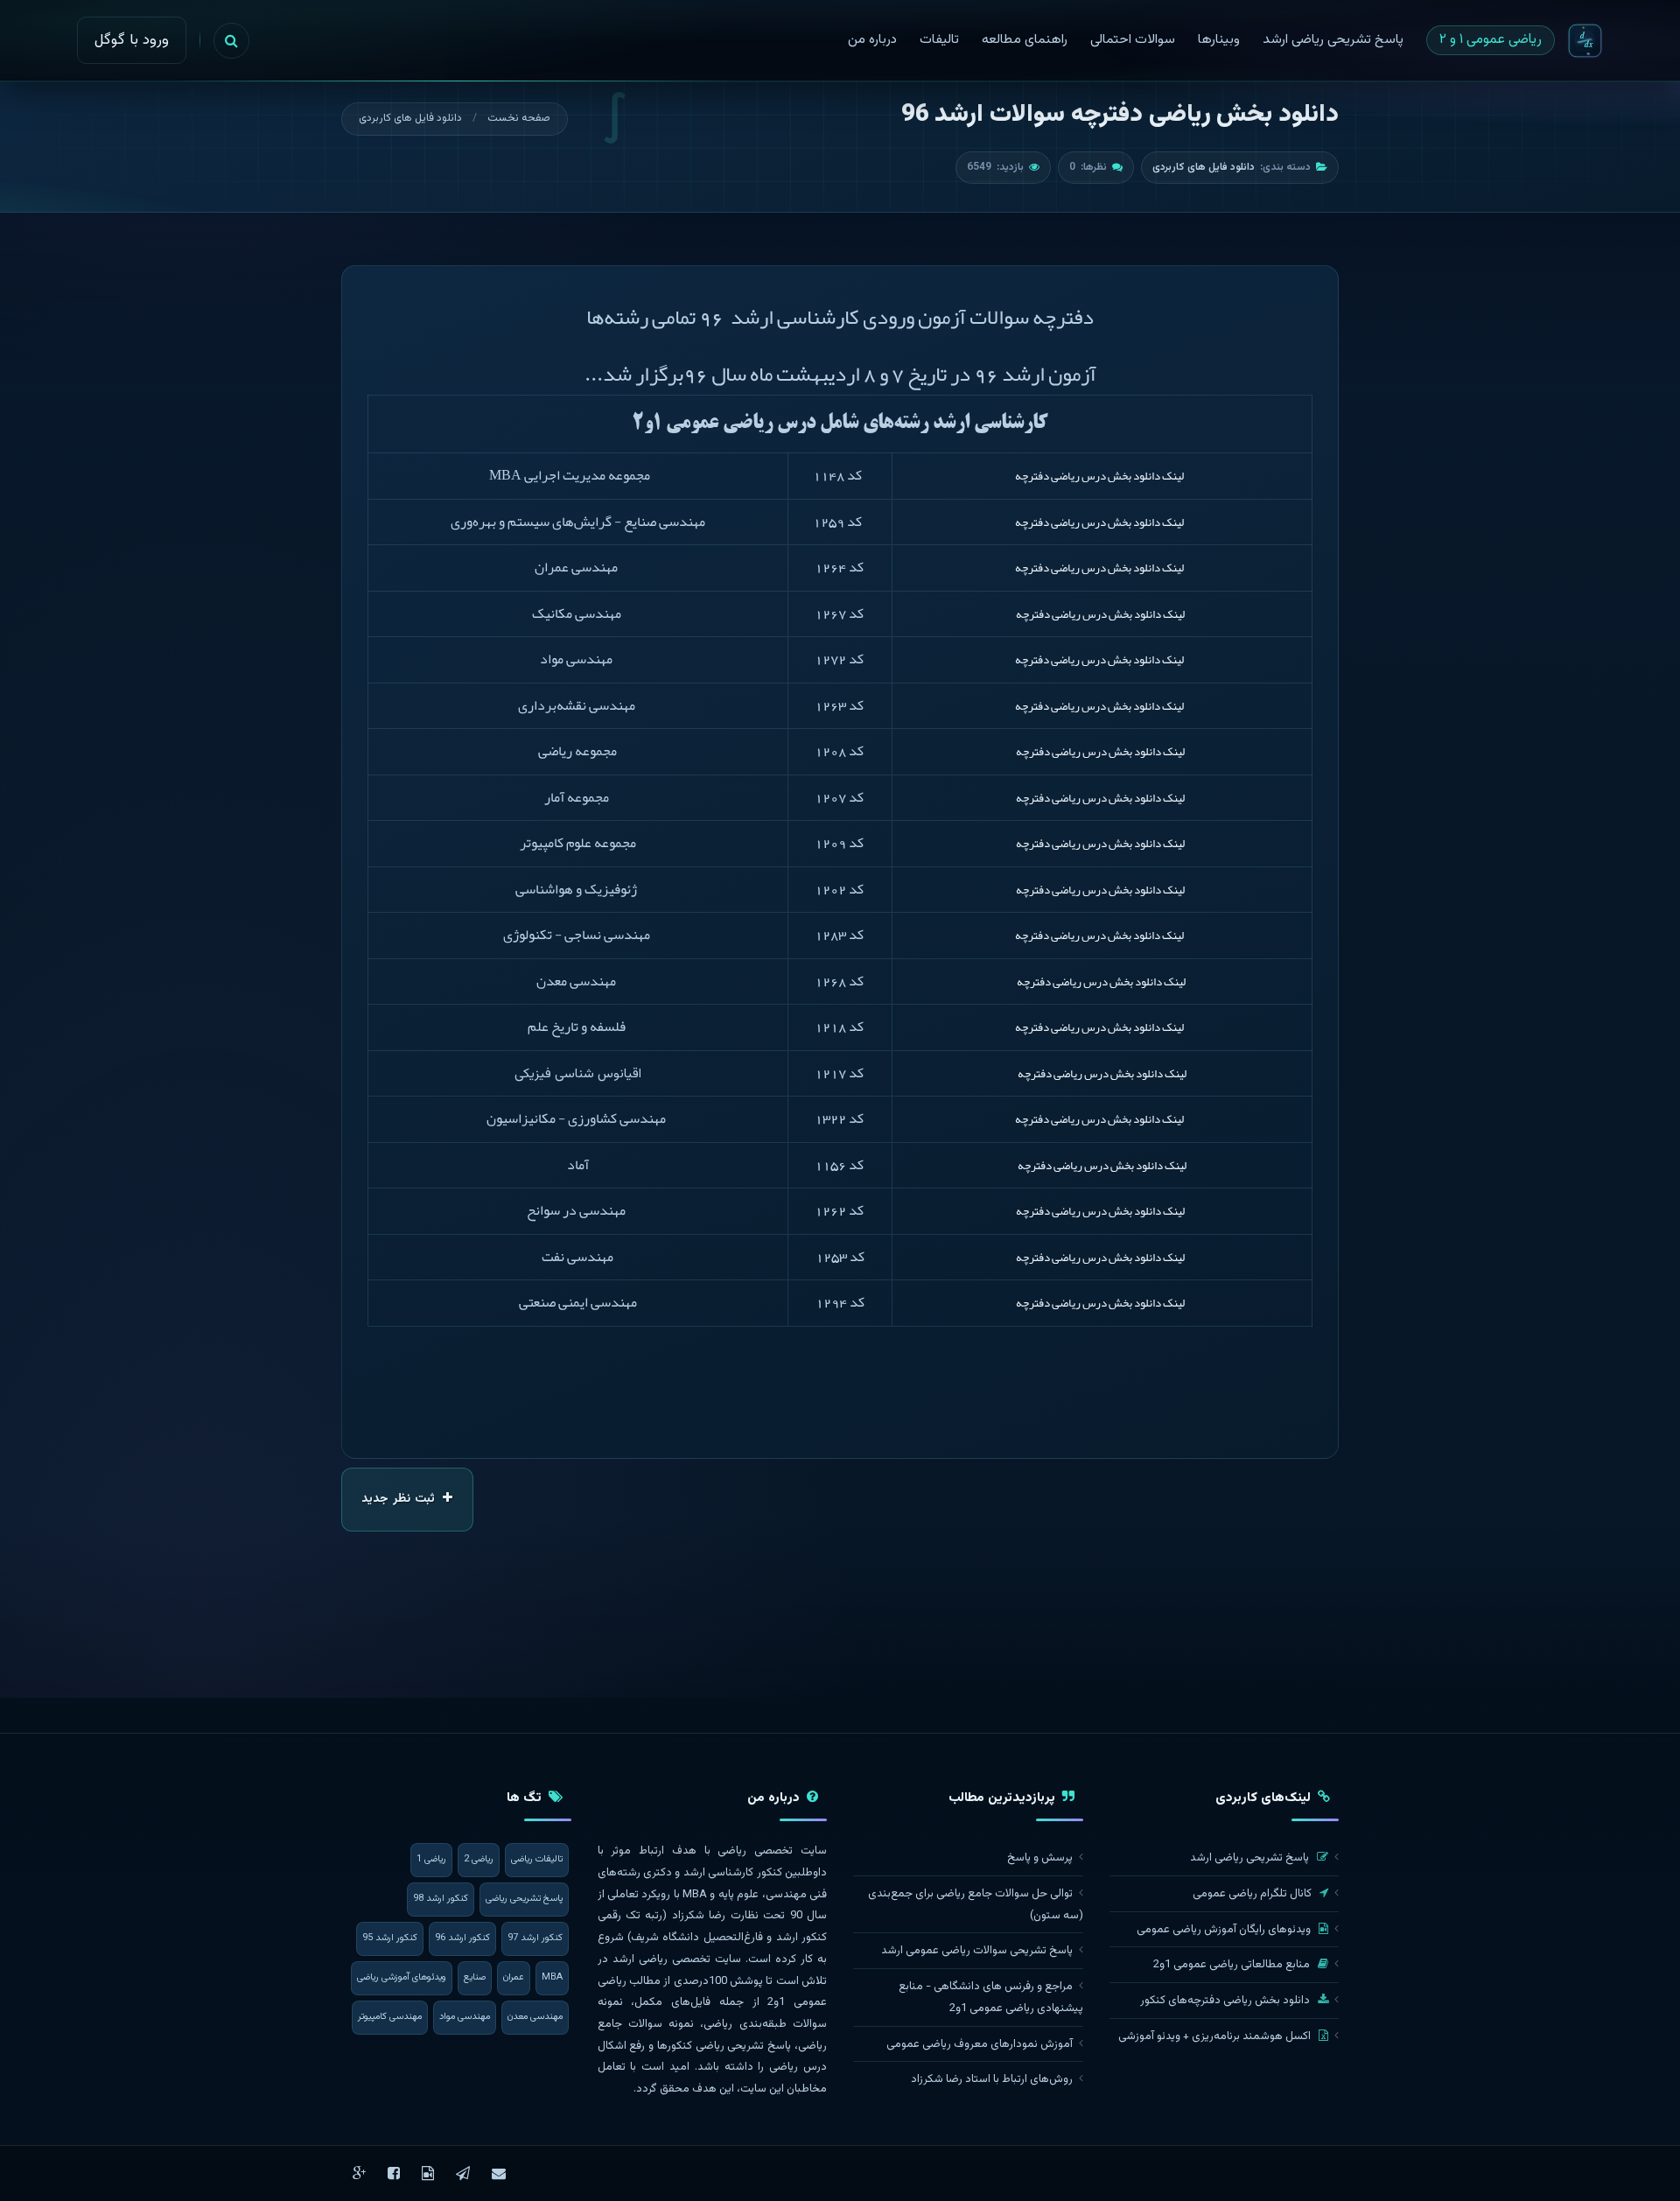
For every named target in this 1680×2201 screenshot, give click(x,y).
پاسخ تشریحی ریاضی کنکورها (724, 2046)
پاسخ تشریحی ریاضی (524, 1899)
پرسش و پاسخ (1040, 1858)
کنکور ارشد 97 (535, 1938)
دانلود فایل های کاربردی (410, 118)
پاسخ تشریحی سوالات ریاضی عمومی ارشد (977, 1951)
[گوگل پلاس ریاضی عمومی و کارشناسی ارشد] (359, 2173)
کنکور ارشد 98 (441, 1899)
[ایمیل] (499, 2173)
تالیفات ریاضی (537, 1859)
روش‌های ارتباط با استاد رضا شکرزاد (992, 2079)
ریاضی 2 (479, 1859)
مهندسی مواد (465, 2017)
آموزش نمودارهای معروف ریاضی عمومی (980, 2044)
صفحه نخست (519, 118)
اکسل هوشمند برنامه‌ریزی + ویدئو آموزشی (1216, 2036)
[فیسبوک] (394, 2173)
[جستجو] (231, 41)
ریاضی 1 (431, 1859)
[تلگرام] (463, 2173)
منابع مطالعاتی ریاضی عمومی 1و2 (1233, 1965)
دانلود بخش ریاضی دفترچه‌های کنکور (1226, 2001)
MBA (552, 1977)
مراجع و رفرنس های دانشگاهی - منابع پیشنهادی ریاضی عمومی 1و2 (991, 1998)
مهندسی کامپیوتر (390, 2017)
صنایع (475, 1977)
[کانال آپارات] (428, 2173)
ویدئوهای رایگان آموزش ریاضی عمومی (1225, 1930)
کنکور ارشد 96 (462, 1938)
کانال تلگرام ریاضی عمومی (1253, 1894)
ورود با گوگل (132, 40)
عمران (514, 1977)
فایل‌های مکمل (672, 2002)
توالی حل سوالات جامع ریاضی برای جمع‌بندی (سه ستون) (976, 1905)
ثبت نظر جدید (400, 1499)
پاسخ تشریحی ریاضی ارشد (1251, 1858)
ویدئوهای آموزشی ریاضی (402, 1977)
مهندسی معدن (535, 2017)
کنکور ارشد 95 (390, 1938)
